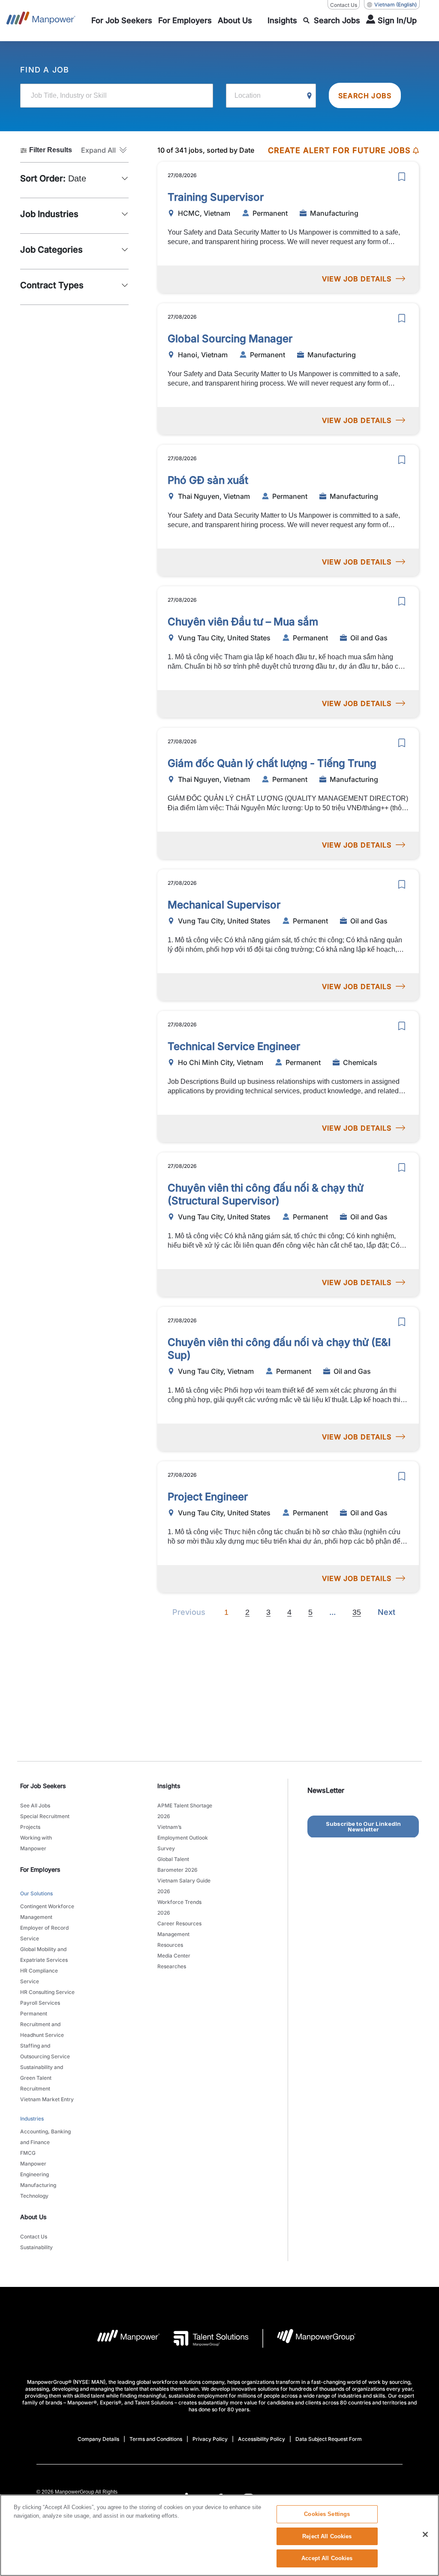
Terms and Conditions (156, 2439)
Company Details (98, 2439)
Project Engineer (208, 1497)
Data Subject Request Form (329, 2439)
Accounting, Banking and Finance (45, 2137)
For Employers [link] (40, 1869)
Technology (34, 2196)
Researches (172, 1966)
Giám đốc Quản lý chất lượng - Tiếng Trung (272, 763)
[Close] (425, 2534)
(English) (395, 5)
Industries (32, 2119)
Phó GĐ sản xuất (208, 480)
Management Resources (173, 1940)
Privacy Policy (210, 2439)
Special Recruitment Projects (45, 1822)
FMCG (28, 2153)
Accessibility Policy (262, 2439)
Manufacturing (38, 2185)
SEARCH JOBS (365, 96)
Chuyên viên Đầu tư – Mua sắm (243, 622)
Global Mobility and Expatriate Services (44, 1955)
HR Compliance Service (39, 1976)
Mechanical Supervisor (224, 905)
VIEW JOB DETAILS (357, 279)
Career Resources (179, 1923)
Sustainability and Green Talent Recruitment (42, 2078)
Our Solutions (36, 1893)
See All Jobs (35, 1805)
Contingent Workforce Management (47, 1912)
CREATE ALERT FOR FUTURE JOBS (339, 150)
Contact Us (344, 5)
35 (357, 1612)
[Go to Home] (41, 21)
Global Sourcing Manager (230, 339)
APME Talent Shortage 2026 (185, 1811)
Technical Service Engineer (234, 1046)
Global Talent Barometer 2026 (177, 1864)
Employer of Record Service (44, 1933)
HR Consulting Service (47, 1992)
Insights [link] (169, 1786)
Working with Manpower (36, 1843)
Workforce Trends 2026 (179, 1907)
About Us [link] (33, 2217)
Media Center (174, 1956)
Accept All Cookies (327, 2558)
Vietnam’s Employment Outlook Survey (183, 1838)
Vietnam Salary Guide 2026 (184, 1886)
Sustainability (36, 2247)
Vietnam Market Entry (47, 2099)
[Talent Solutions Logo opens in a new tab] (204, 2338)
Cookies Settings (327, 2514)
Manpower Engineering (35, 2169)
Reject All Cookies (327, 2536)
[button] (105, 150)
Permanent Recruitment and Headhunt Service (42, 2024)
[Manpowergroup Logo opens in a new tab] (309, 2338)
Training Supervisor (216, 197)
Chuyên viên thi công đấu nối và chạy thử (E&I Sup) (279, 1349)
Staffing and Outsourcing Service (45, 2051)
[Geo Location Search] (310, 96)
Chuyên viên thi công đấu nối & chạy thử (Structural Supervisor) (266, 1194)
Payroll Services (40, 2003)
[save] (402, 177)
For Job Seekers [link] (43, 1786)
